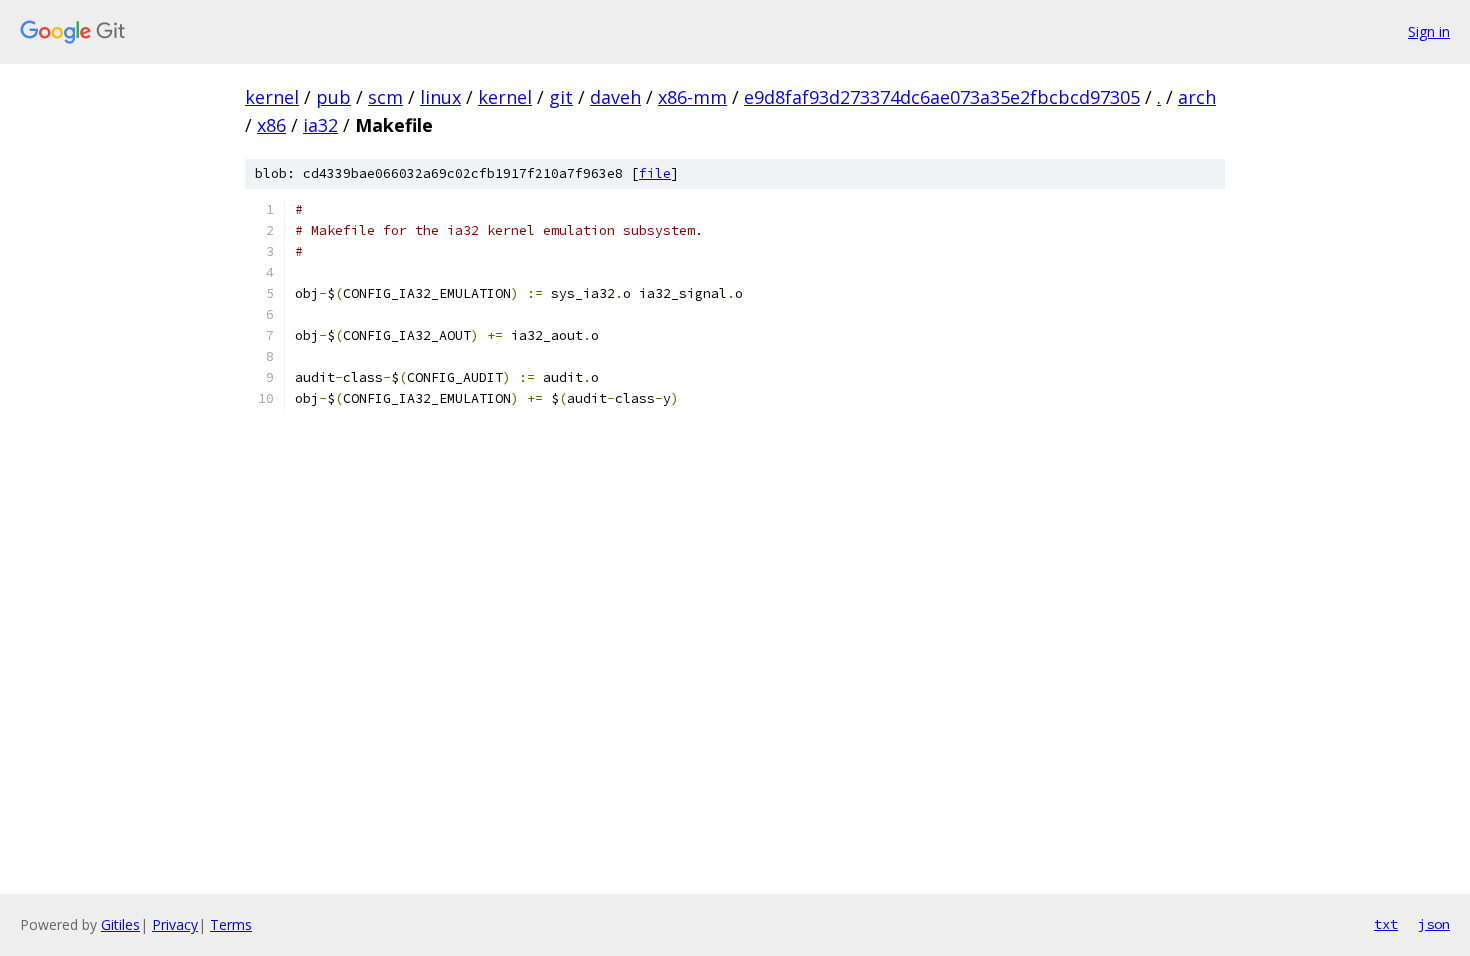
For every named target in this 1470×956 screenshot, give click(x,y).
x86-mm (692, 97)
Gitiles (120, 924)
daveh (615, 97)
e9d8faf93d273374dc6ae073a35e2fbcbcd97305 (942, 97)
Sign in (1429, 31)
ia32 (320, 125)
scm (385, 97)
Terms (231, 924)
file (655, 173)
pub (333, 97)
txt (1386, 924)
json (1434, 924)
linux (440, 97)
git (561, 97)
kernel (272, 97)
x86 (271, 125)
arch (1197, 97)
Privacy (175, 924)
